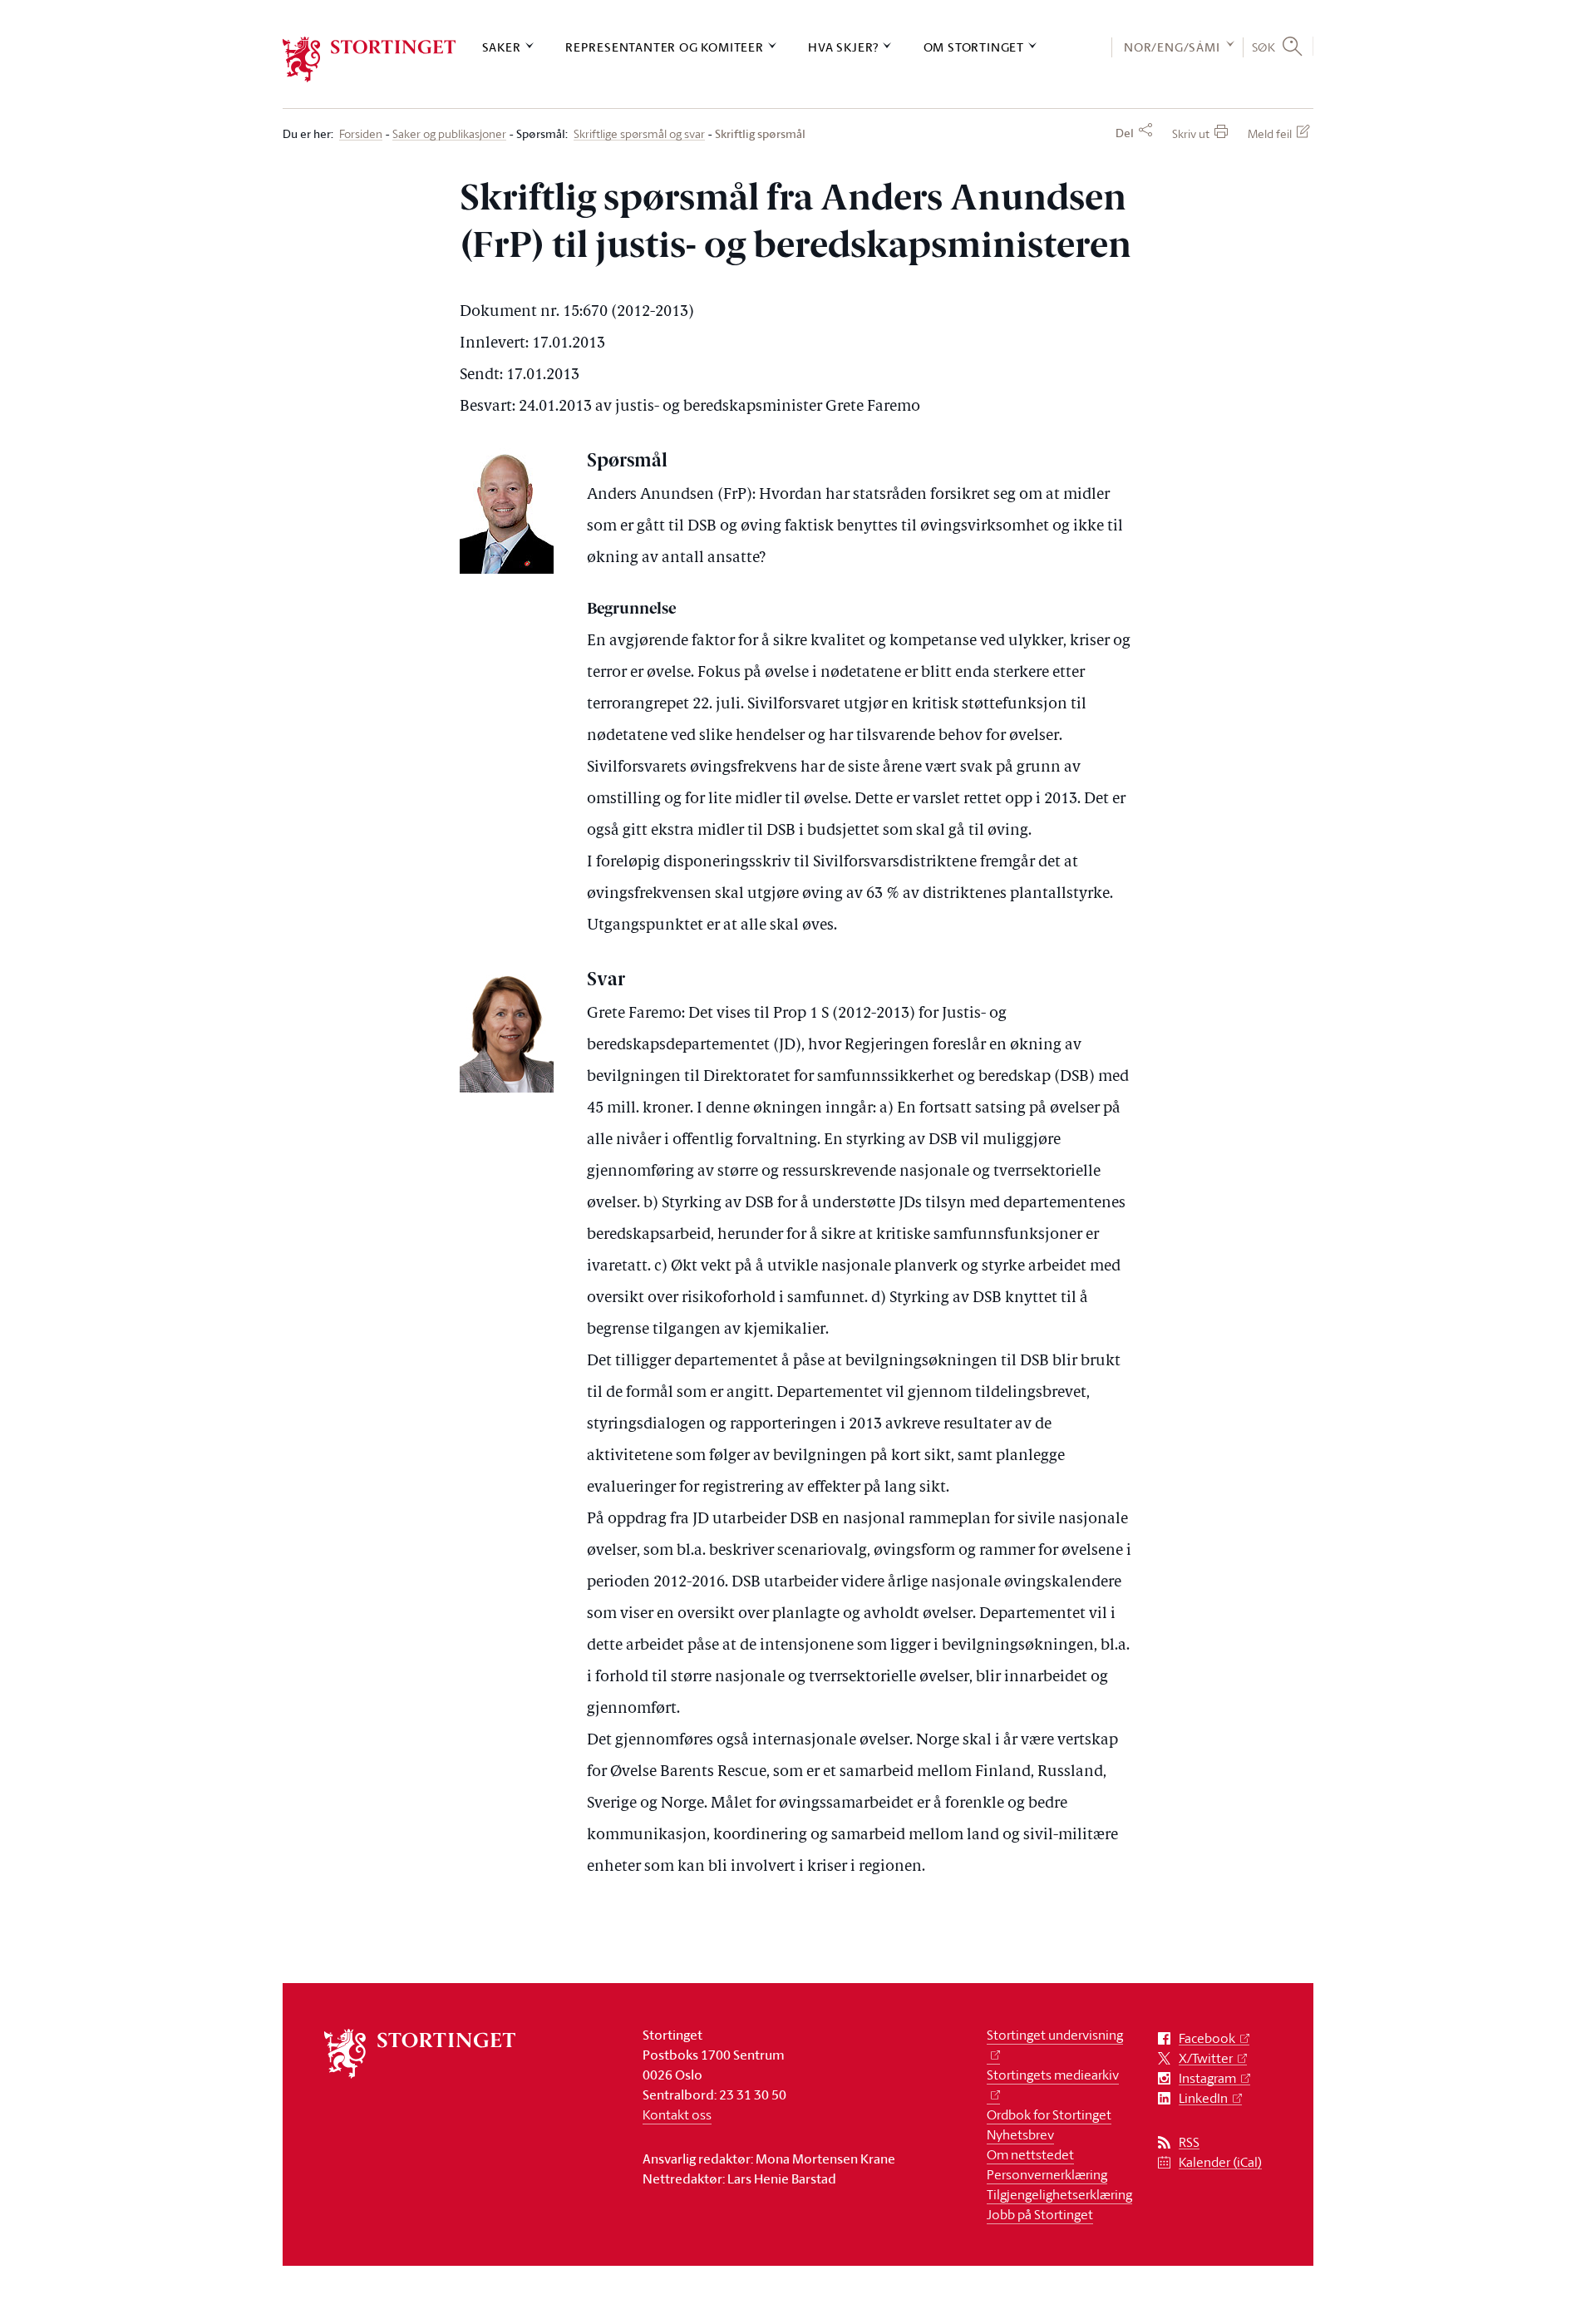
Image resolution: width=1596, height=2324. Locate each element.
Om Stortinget (974, 47)
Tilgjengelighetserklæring (1059, 2194)
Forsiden (361, 134)
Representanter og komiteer (665, 47)
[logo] (369, 59)
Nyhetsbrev (1020, 2134)
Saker (502, 47)
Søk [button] (1264, 47)
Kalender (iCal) (1220, 2162)
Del (1125, 133)
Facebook (1207, 2038)
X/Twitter (1206, 2058)
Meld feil (1270, 133)
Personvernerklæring (1047, 2174)
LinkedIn (1203, 2098)
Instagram (1207, 2078)
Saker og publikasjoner (449, 134)
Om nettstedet (1030, 2154)
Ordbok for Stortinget (1049, 2114)
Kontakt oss (677, 2114)
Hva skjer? (843, 47)
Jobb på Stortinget (1040, 2214)
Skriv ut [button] (1191, 133)
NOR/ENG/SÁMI (1172, 47)
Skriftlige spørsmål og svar (639, 134)
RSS (1189, 2142)
